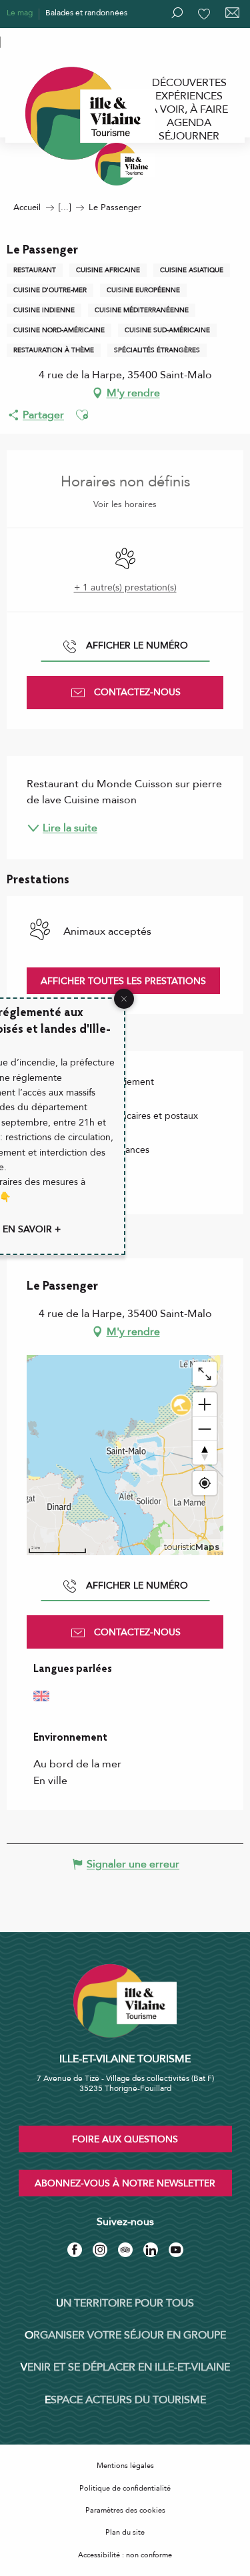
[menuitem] (189, 83)
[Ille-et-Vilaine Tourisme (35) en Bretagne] (125, 164)
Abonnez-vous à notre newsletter (125, 2183)
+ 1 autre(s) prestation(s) (125, 587)
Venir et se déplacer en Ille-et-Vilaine (125, 2367)
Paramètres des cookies (125, 2510)
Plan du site (125, 2532)
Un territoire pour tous (125, 2303)
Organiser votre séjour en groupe (125, 2335)
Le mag (20, 13)
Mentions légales (125, 2466)
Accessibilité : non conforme (125, 2555)
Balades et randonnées (86, 13)
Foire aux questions (125, 2139)
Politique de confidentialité (125, 2488)
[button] (82, 415)
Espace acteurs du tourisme (125, 2400)
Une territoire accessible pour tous (68, 41)
